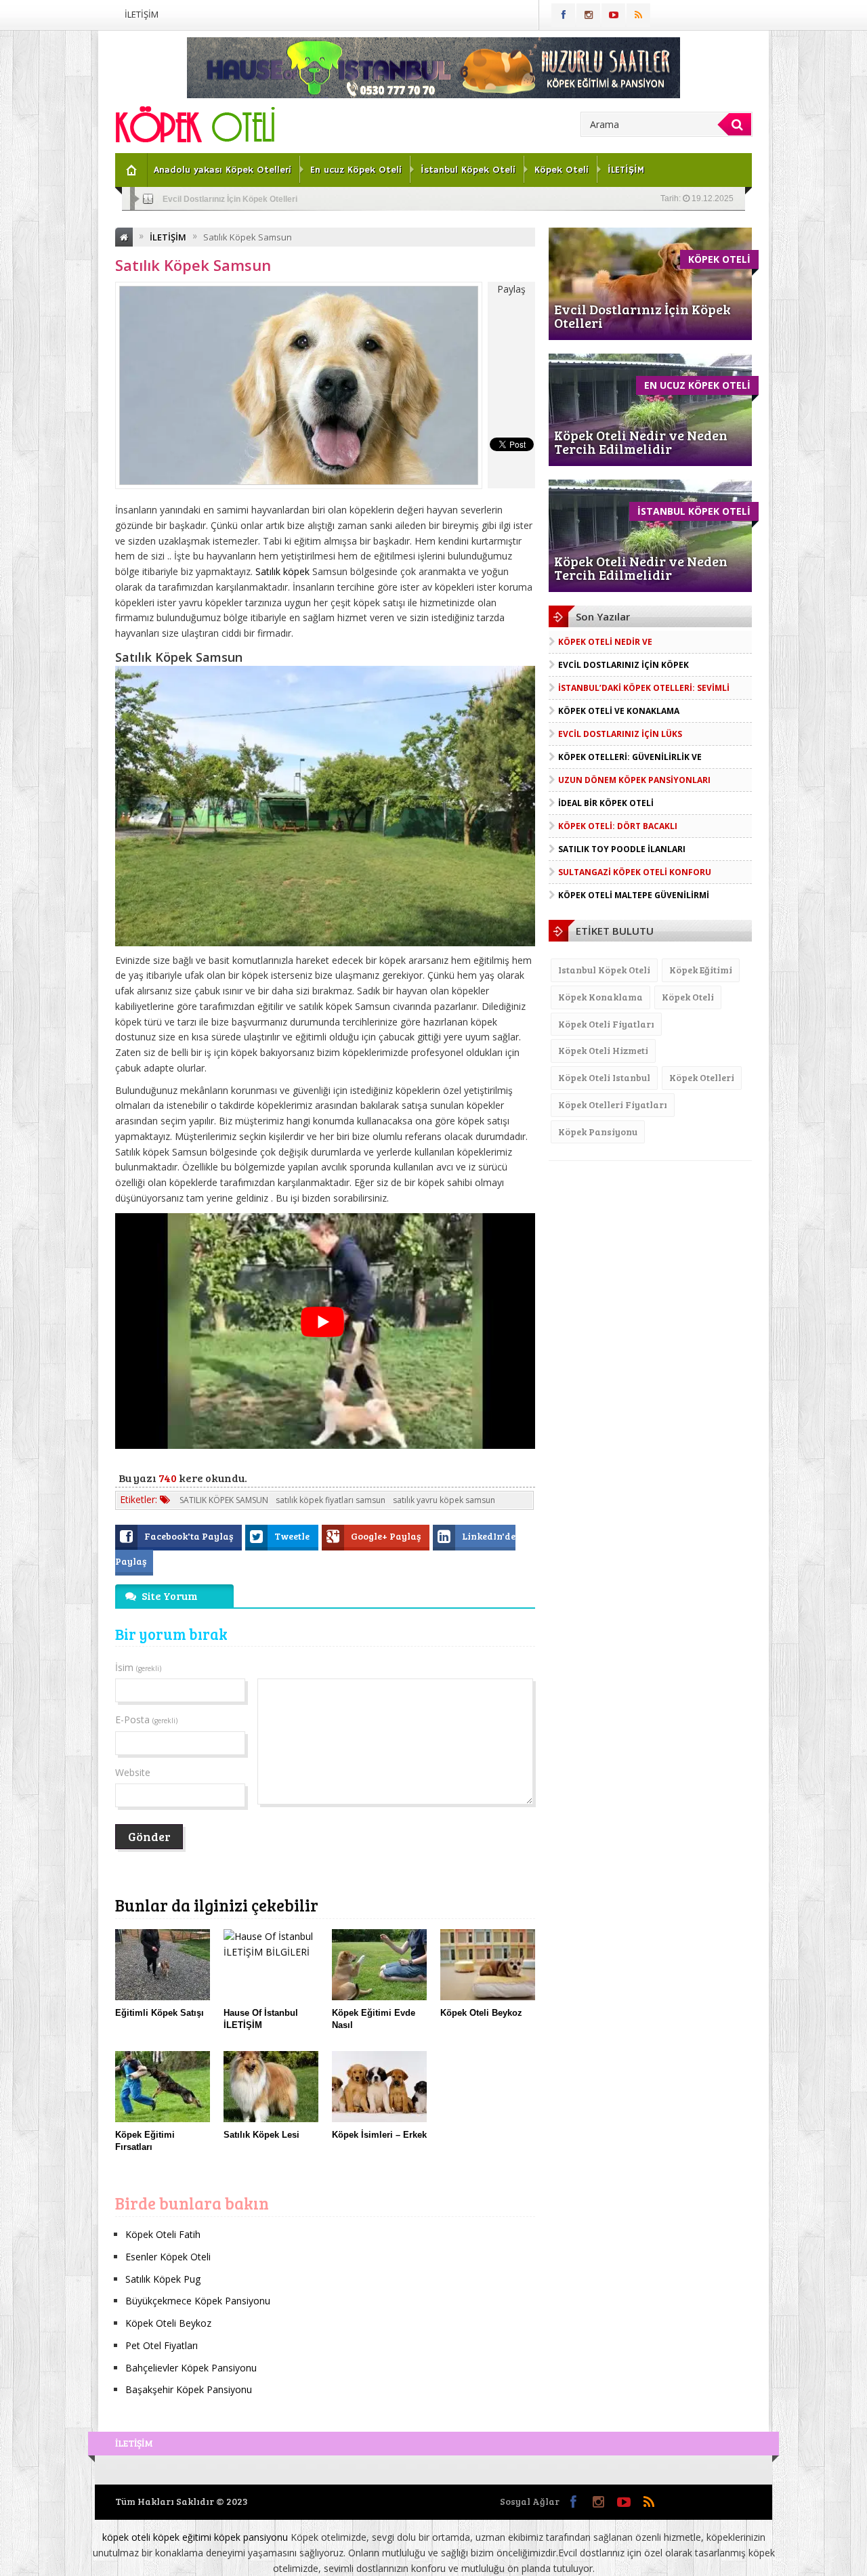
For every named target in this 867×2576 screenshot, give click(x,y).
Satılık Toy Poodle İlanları (622, 849)
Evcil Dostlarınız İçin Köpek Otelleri (642, 316)
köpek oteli (688, 997)
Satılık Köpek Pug (163, 2279)
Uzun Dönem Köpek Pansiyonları (634, 780)
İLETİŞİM (142, 14)
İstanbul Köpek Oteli (468, 170)
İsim (138, 1667)
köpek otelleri (702, 1077)
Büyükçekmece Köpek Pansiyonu (198, 2301)
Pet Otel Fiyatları (162, 2345)
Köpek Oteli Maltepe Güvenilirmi (634, 895)
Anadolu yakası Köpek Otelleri (223, 170)
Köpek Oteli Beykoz (168, 2323)
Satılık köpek (282, 571)
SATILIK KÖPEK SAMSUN (224, 1500)
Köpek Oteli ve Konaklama (619, 711)
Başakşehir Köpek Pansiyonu (189, 2389)
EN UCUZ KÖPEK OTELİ (697, 385)
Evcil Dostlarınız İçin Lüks (620, 734)
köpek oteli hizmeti (603, 1050)
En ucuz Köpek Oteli (356, 170)
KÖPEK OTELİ (719, 259)
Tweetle (293, 1536)
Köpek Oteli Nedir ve (605, 642)
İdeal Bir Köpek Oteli (606, 803)
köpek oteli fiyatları (606, 1024)
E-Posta (146, 1719)
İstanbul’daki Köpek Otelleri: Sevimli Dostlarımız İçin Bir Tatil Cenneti (294, 199)
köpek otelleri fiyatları (613, 1104)
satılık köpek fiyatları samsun (331, 1500)
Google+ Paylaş (387, 1536)
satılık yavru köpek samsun (444, 1500)
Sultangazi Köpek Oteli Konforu (635, 872)
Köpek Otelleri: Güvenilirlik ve (630, 757)
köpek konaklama (600, 997)
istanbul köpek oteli (604, 970)
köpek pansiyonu (598, 1132)
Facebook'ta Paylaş (190, 1536)
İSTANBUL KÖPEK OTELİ (694, 511)
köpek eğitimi (701, 970)
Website (133, 1772)
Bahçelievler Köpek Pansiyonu (191, 2368)
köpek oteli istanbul (604, 1077)
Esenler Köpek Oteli (168, 2257)
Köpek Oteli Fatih (163, 2234)
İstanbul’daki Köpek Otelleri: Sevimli (644, 688)
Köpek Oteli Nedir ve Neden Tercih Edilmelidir (641, 442)
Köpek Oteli (562, 170)
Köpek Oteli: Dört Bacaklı (618, 826)
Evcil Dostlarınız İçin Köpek (623, 665)
